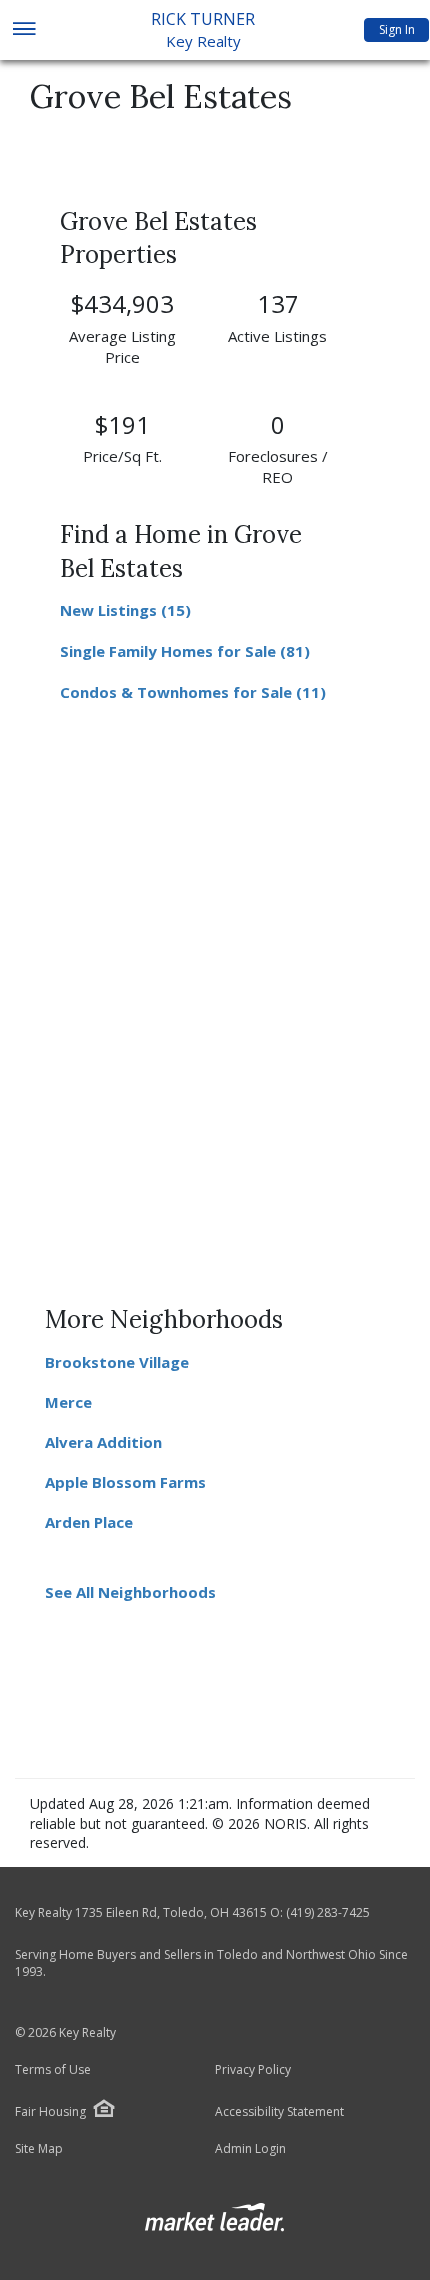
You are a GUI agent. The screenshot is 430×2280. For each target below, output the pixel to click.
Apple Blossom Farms (125, 1482)
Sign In (397, 29)
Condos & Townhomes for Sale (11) (193, 692)
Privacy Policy (253, 2070)
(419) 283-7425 (328, 1912)
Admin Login (250, 2149)
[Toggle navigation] (23, 30)
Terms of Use (53, 2070)
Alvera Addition (103, 1442)
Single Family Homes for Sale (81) (185, 651)
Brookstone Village (117, 1362)
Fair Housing (50, 2111)
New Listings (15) (125, 610)
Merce (68, 1402)
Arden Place (89, 1522)
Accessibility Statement (279, 2112)
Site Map (39, 2149)
